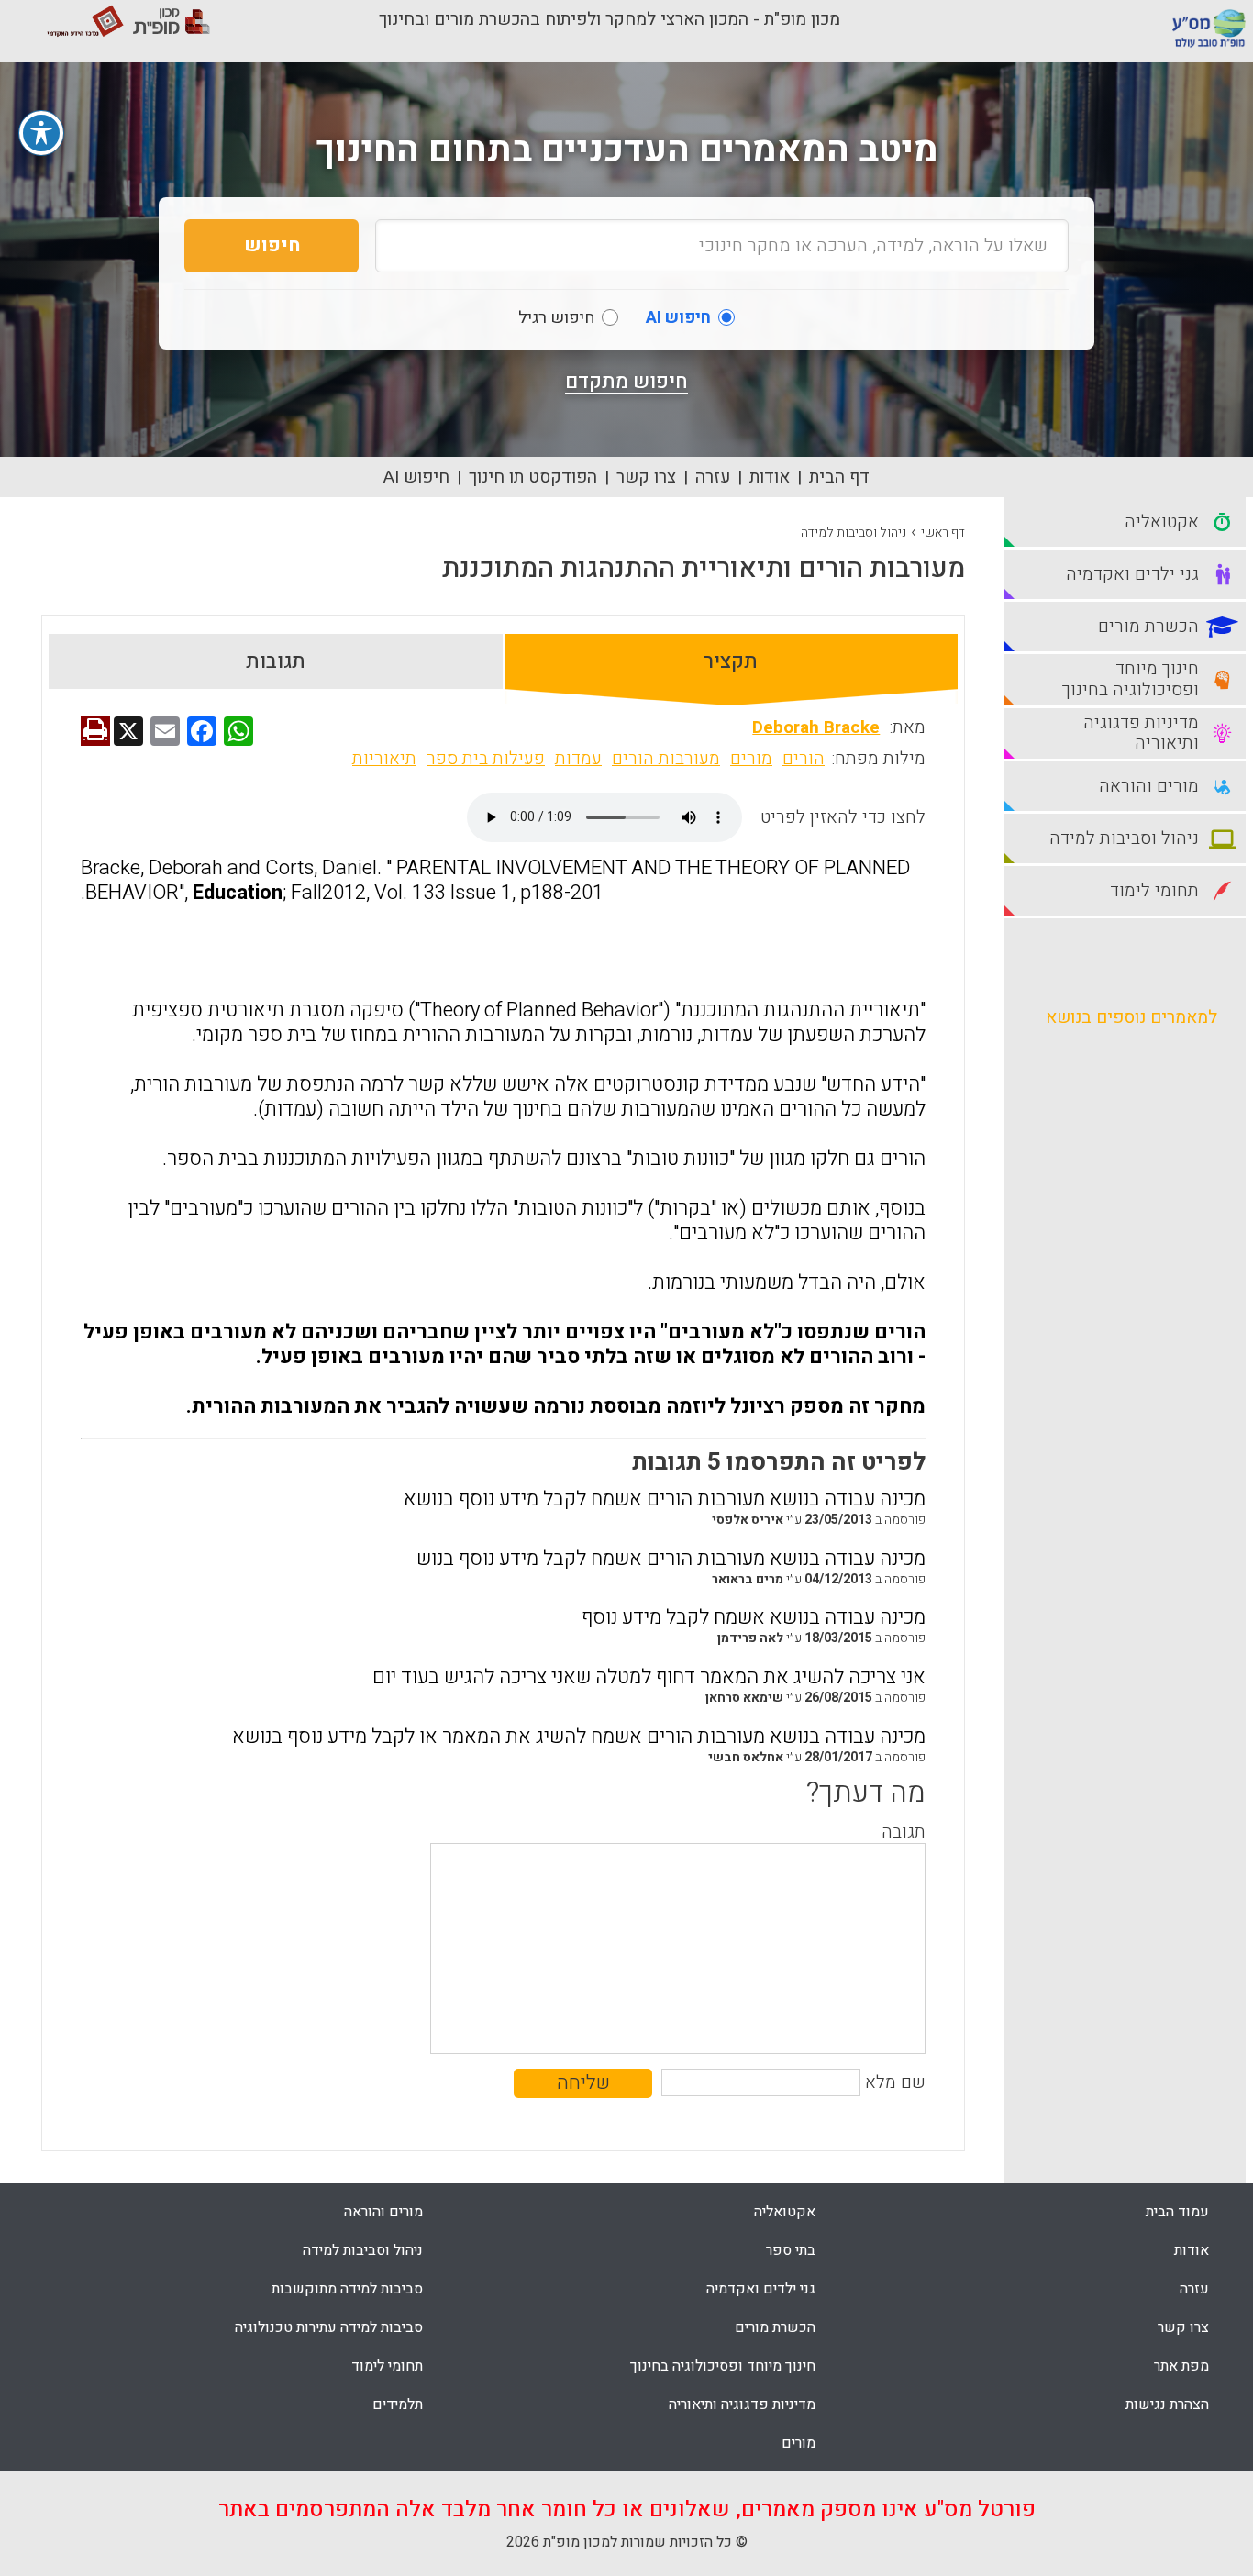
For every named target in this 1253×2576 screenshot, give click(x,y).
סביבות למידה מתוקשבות (347, 2289)
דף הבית (839, 477)
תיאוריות (384, 759)
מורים (751, 759)
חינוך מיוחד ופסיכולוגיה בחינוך (723, 2366)
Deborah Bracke (816, 727)
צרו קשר (646, 477)
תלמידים (398, 2404)
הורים (804, 759)
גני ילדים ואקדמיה (761, 2289)
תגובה (904, 1832)
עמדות (578, 759)
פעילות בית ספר (486, 759)
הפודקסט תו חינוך (533, 477)
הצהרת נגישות (1167, 2404)
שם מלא (895, 2082)
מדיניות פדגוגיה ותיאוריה (742, 2404)
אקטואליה (785, 2212)
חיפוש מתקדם (626, 382)
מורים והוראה (383, 2212)
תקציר (731, 661)
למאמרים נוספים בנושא (1131, 1017)
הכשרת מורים (775, 2327)
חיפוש (272, 245)
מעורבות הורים (666, 759)
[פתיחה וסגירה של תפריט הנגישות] (41, 133)
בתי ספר (791, 2250)
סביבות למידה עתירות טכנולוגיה (329, 2327)
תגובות (276, 661)
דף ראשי (943, 533)
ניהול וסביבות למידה (854, 533)
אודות (770, 477)
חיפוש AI (416, 477)
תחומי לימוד (387, 2366)
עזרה (713, 477)
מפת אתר (1181, 2366)
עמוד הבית (1177, 2212)
